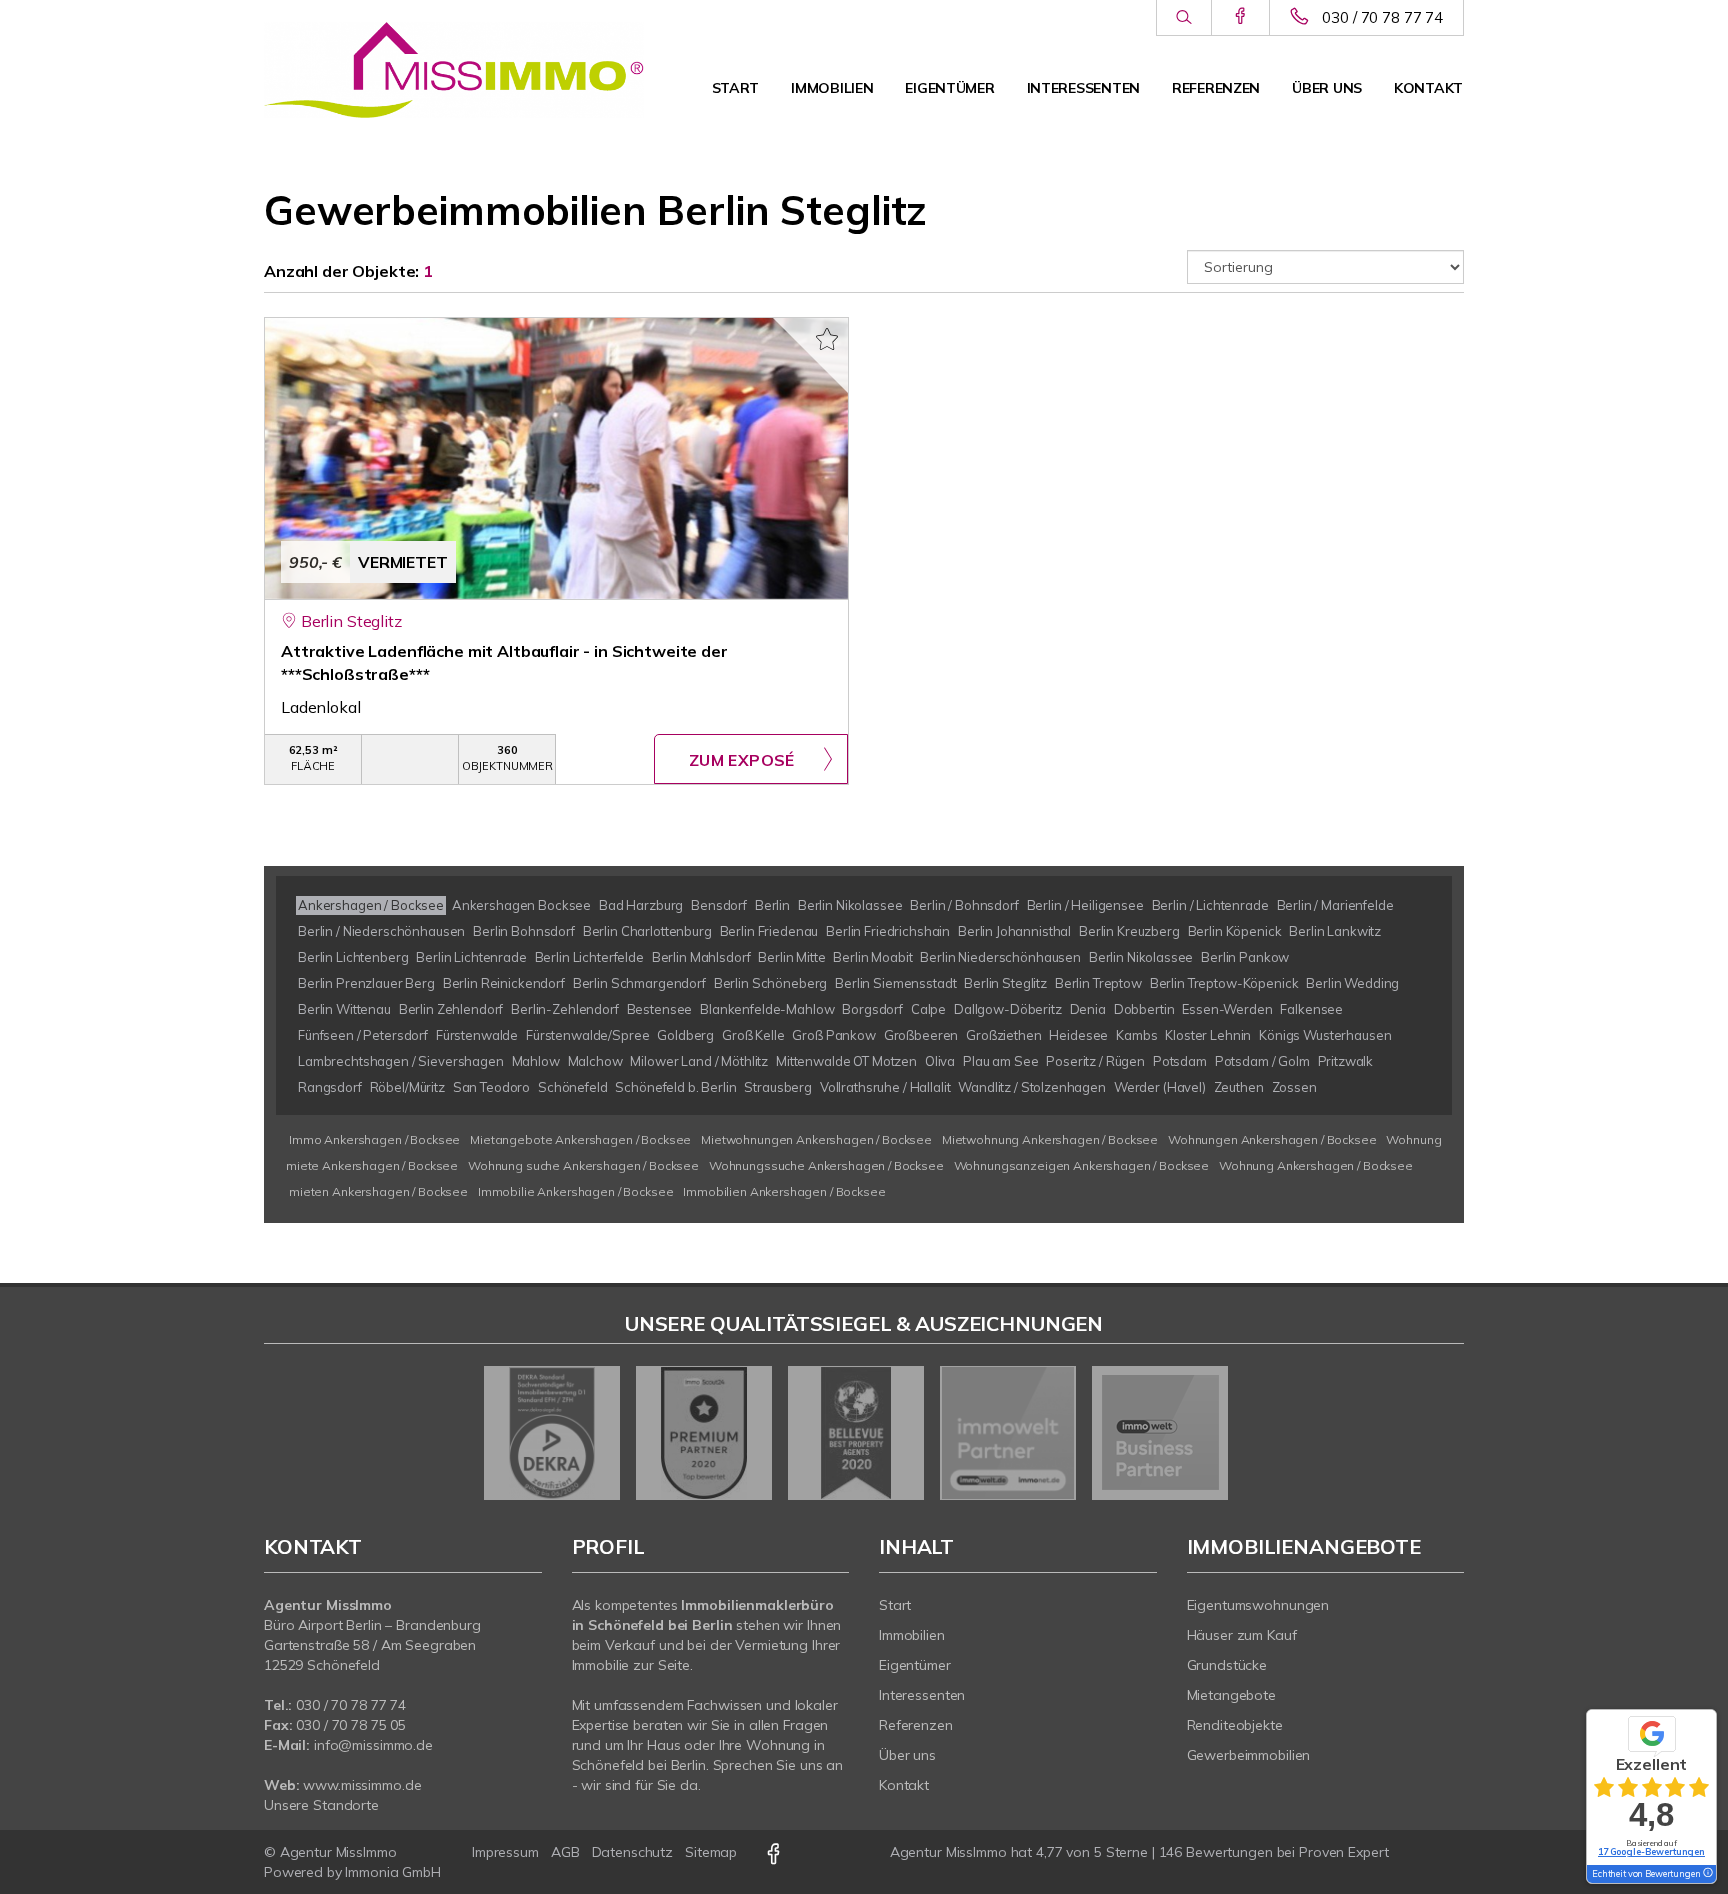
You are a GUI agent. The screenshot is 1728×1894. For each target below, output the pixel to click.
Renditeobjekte (1235, 1725)
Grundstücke (1227, 1665)
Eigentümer (949, 88)
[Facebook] (1240, 17)
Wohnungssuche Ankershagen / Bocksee (826, 1165)
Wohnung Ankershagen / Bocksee (1316, 1165)
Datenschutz (633, 1852)
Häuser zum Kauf (1242, 1635)
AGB (565, 1852)
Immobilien (832, 88)
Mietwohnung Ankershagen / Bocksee (1050, 1139)
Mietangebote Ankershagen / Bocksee (580, 1139)
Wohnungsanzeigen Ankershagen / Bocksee (1082, 1165)
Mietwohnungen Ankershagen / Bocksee (816, 1139)
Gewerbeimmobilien (1249, 1755)
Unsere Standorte (321, 1805)
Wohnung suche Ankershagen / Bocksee (583, 1165)
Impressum (505, 1852)
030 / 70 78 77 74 (1382, 17)
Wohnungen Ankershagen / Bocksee (1272, 1139)
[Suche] (1183, 18)
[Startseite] (454, 70)
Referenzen (1216, 88)
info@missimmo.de (373, 1745)
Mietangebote (1232, 1695)
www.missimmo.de (362, 1785)
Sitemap (711, 1852)
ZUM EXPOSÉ (742, 760)
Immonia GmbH (393, 1872)
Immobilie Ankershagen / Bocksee (576, 1191)
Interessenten (1083, 88)
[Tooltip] (1707, 1874)
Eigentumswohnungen (1258, 1605)
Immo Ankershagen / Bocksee (374, 1139)
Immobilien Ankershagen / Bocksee (784, 1191)
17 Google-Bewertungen (1651, 1851)
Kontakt (1428, 88)
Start (736, 88)
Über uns (1327, 88)
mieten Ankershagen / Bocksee (378, 1191)
